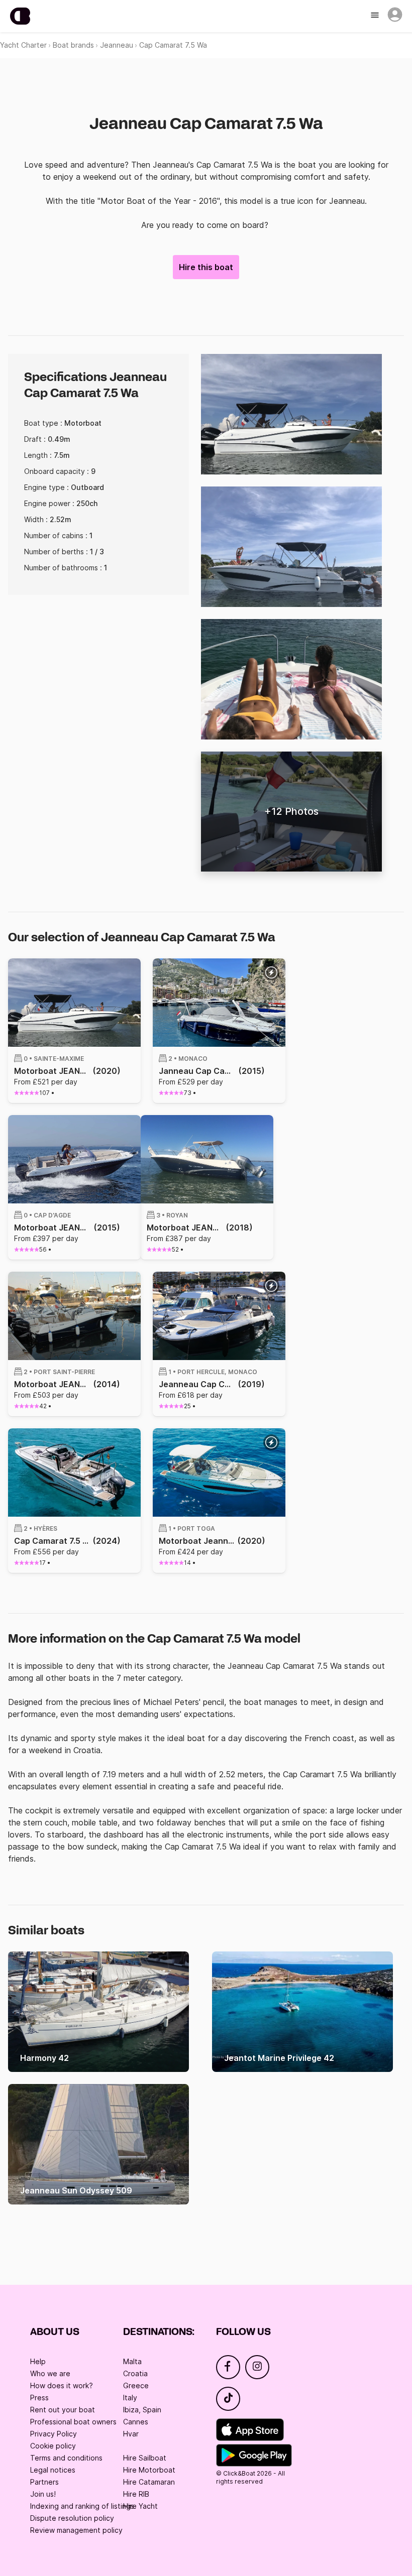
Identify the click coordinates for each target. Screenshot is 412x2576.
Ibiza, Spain (142, 2410)
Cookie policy (53, 2446)
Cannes (136, 2422)
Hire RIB (136, 2494)
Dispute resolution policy (72, 2518)
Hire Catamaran (149, 2482)
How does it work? (62, 2385)
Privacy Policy (54, 2434)
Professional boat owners (73, 2422)
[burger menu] (376, 16)
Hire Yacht (140, 2506)
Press (39, 2398)
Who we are (50, 2373)
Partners (44, 2482)
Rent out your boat (63, 2410)
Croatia (135, 2373)
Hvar (131, 2434)
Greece (136, 2385)
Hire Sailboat (145, 2458)
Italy (130, 2398)
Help (38, 2361)
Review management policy (76, 2530)
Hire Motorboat (149, 2470)
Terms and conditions (66, 2458)
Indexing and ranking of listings (82, 2506)
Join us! (43, 2494)
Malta (132, 2361)
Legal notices (53, 2470)
